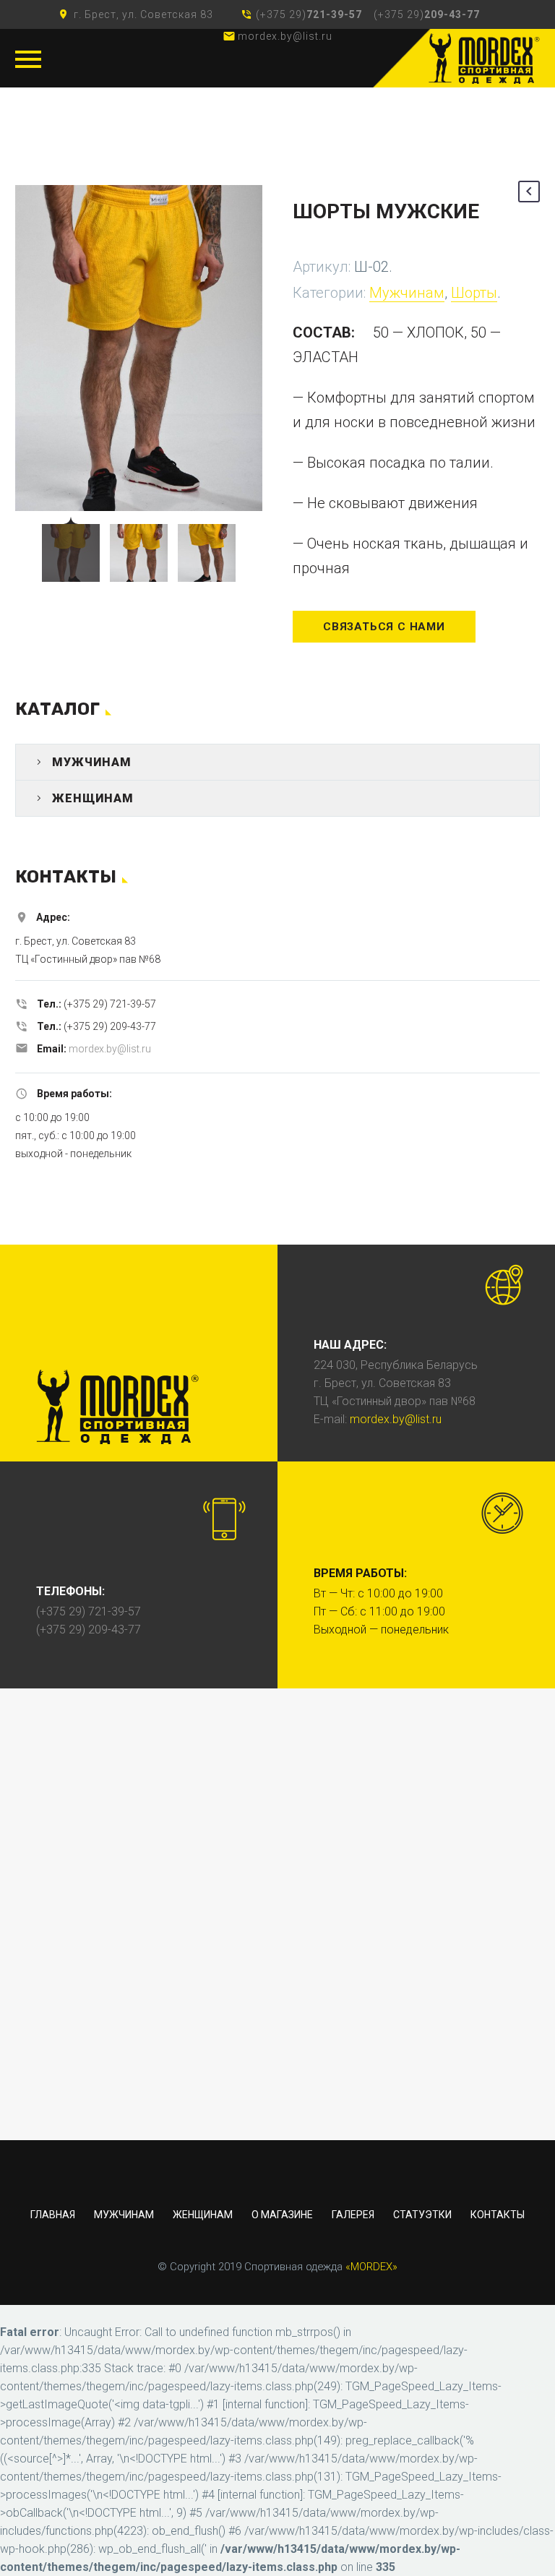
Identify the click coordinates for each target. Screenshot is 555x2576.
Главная (53, 2215)
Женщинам (93, 798)
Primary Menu (28, 59)
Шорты (474, 293)
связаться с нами (384, 627)
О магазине (282, 2215)
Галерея (353, 2215)
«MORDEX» (371, 2267)
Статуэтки (422, 2215)
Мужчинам (407, 293)
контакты (498, 2215)
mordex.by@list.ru (110, 1049)
